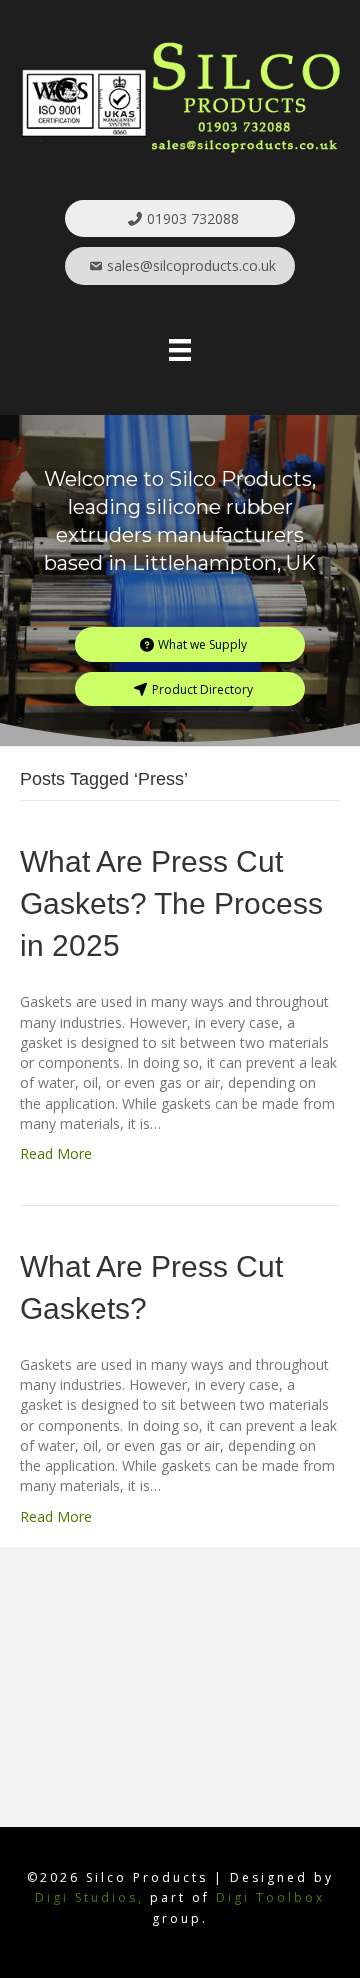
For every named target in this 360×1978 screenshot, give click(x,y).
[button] (180, 218)
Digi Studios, (89, 1897)
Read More (56, 1153)
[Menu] (180, 350)
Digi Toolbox (270, 1897)
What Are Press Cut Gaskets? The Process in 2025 (171, 903)
